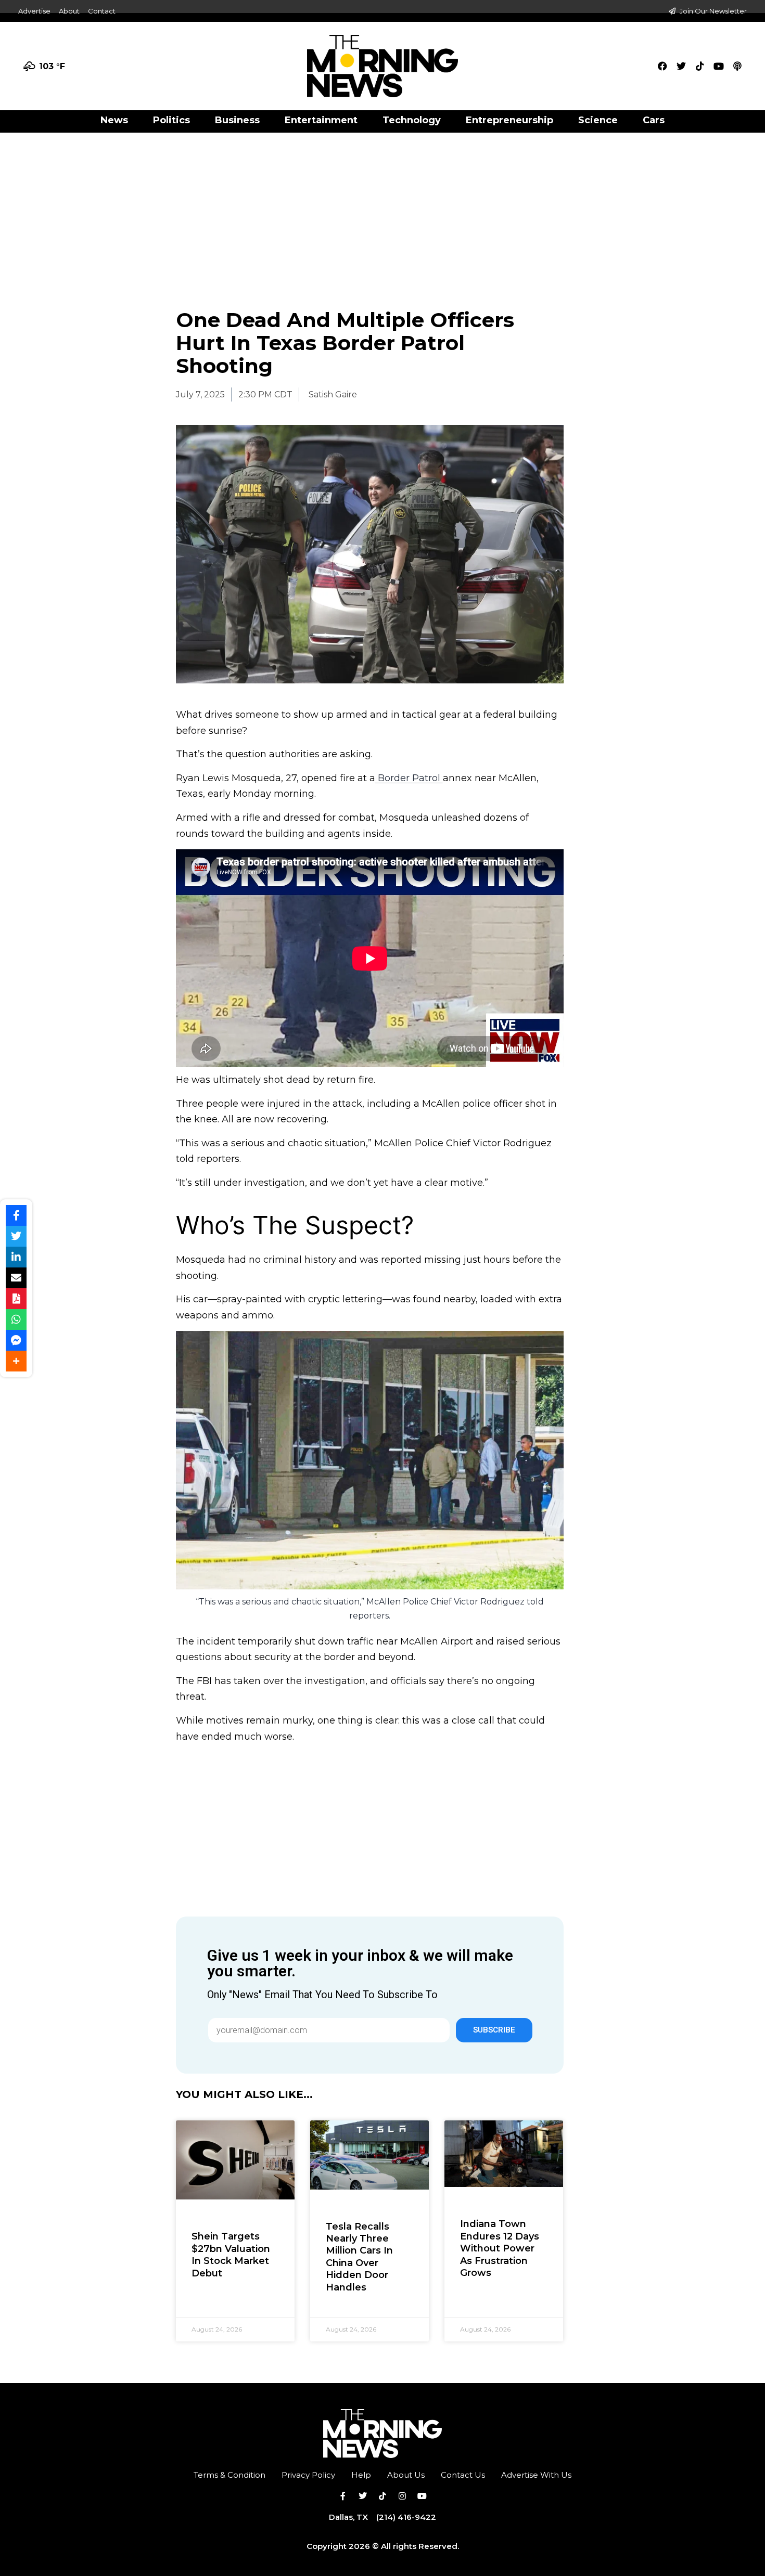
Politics (171, 120)
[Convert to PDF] (16, 1299)
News (114, 120)
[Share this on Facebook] (16, 1215)
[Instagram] (402, 2496)
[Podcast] (737, 66)
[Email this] (16, 1278)
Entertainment (321, 120)
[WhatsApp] (16, 1319)
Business (237, 120)
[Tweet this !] (16, 1236)
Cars (654, 120)
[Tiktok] (700, 66)
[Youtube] (719, 66)
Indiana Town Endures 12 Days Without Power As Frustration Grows (500, 2248)
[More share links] (16, 1361)
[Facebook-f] (343, 2496)
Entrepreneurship (509, 120)
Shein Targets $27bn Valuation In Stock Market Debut (231, 2255)
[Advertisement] (382, 210)
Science (598, 120)
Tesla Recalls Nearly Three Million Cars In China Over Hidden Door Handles (359, 2257)
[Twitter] (681, 66)
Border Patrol (409, 778)
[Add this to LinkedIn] (16, 1257)
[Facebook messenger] (16, 1340)
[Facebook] (662, 66)
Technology (412, 120)
